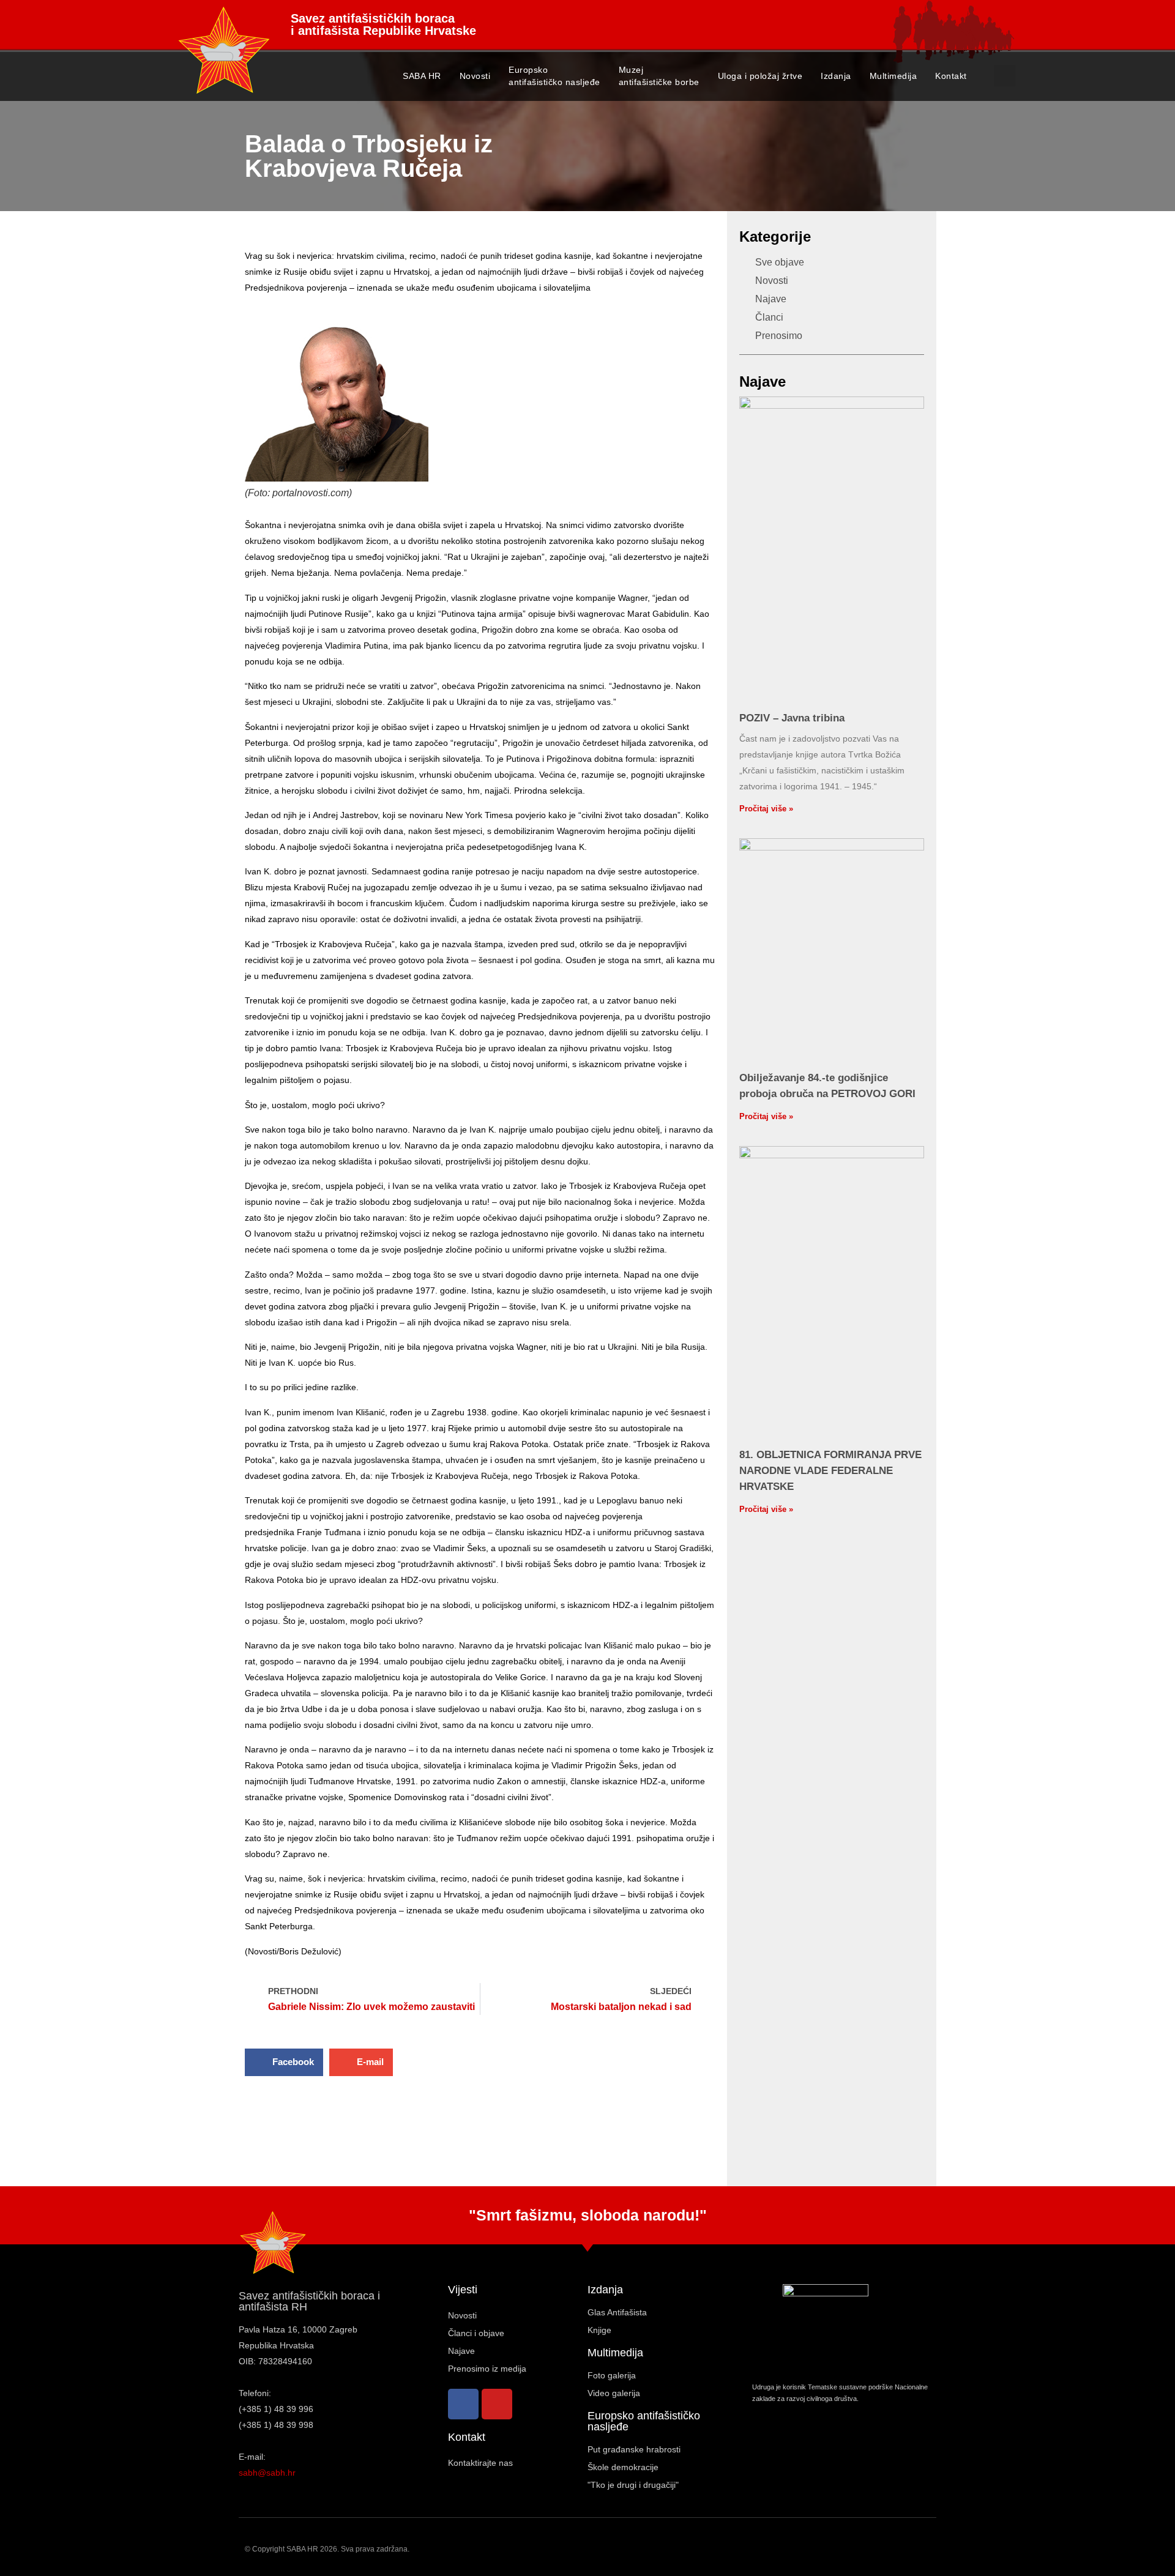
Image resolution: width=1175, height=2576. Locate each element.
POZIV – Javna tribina (792, 718)
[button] (1005, 76)
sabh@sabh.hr (267, 2473)
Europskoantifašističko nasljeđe (554, 76)
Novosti (475, 76)
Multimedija (893, 76)
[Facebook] (463, 2404)
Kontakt (951, 76)
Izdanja (836, 76)
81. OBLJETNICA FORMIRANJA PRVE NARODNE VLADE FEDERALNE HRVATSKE (830, 1471)
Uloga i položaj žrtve (760, 76)
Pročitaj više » (766, 809)
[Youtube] (497, 2404)
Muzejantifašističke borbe (659, 76)
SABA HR (422, 76)
